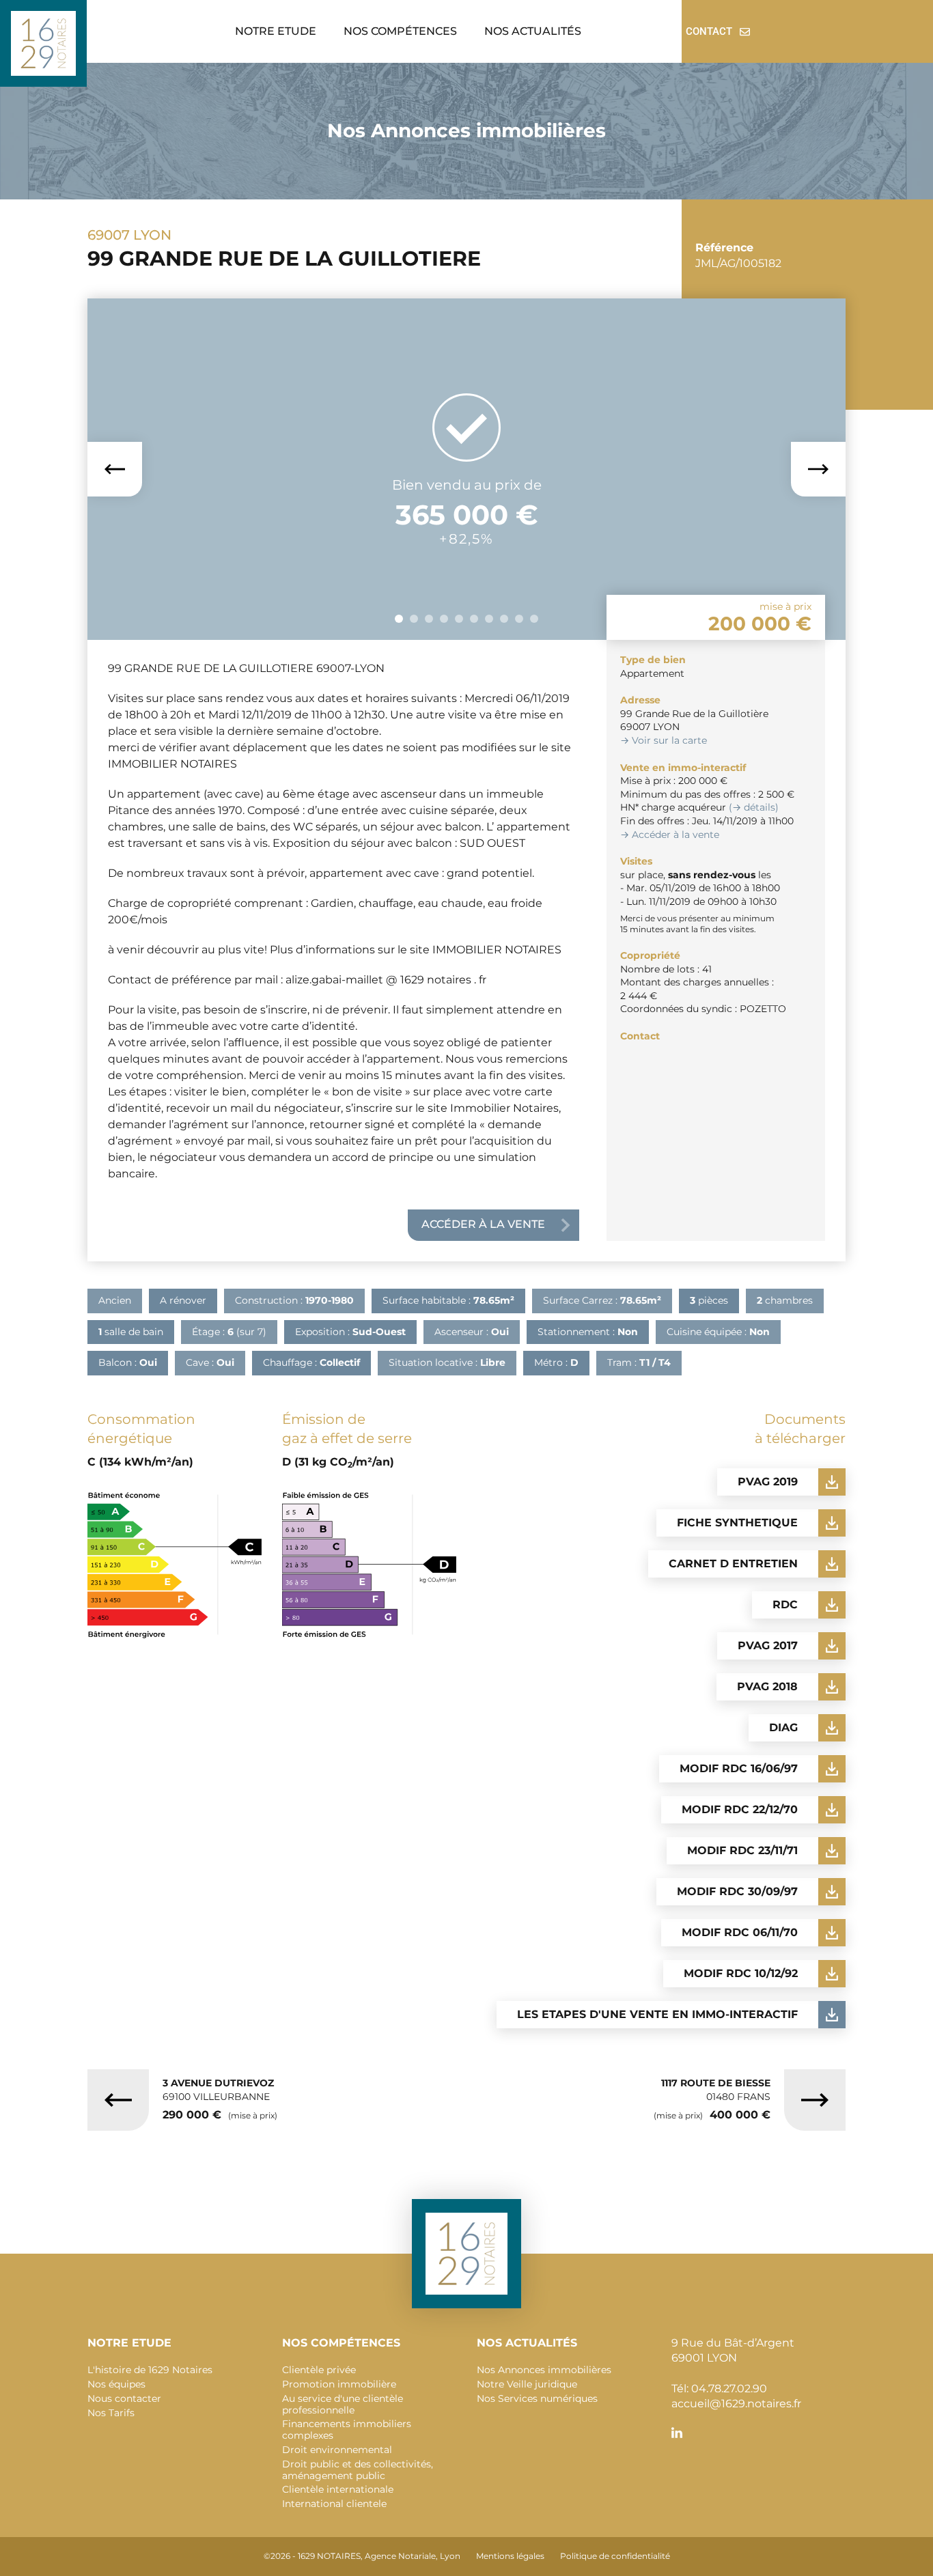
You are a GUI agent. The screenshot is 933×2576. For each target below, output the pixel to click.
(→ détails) (754, 807)
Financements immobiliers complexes (347, 2430)
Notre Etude (276, 31)
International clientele (334, 2504)
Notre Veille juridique (527, 2384)
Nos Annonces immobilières (544, 2370)
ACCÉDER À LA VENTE (483, 1224)
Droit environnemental (337, 2450)
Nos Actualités (533, 31)
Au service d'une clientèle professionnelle (343, 2404)
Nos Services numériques (537, 2398)
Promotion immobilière (339, 2384)
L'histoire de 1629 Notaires (150, 2370)
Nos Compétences (400, 31)
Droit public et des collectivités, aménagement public (358, 2470)
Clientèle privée (319, 2370)
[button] (279, 31)
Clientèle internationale (338, 2489)
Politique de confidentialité (615, 2556)
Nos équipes (116, 2384)
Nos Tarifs (111, 2413)
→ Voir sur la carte (664, 740)
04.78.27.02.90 (729, 2389)
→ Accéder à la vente (670, 835)
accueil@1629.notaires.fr (736, 2404)
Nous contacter (124, 2398)
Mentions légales (510, 2556)
